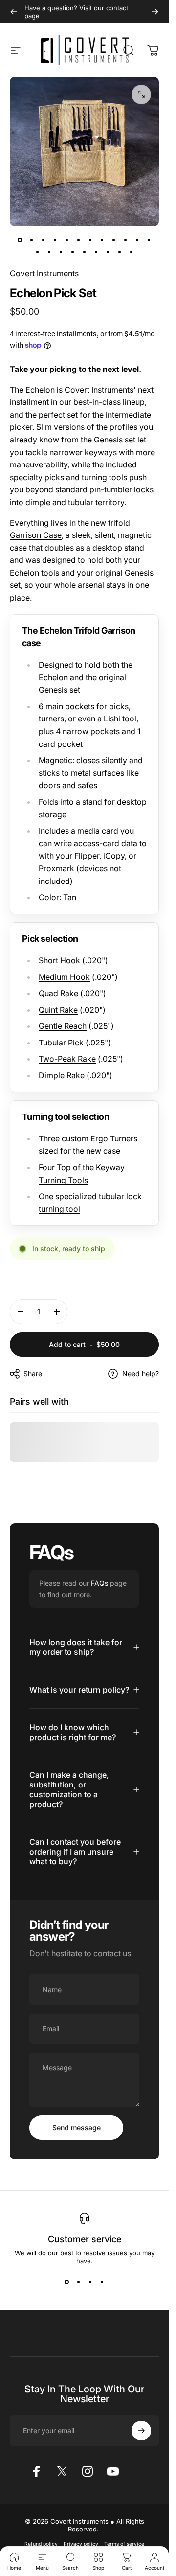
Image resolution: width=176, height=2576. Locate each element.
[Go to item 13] (38, 252)
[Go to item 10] (126, 240)
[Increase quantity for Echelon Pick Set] (57, 1312)
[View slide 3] (90, 2282)
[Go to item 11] (137, 240)
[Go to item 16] (73, 252)
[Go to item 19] (108, 252)
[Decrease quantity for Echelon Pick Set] (21, 1312)
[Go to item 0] (20, 240)
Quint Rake (58, 1010)
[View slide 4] (102, 2282)
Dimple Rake (62, 1075)
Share (33, 1374)
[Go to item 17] (85, 252)
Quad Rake (58, 993)
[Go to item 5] (67, 240)
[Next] (155, 12)
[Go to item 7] (90, 240)
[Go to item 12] (149, 240)
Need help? (141, 1374)
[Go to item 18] (96, 252)
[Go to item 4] (55, 240)
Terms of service (124, 2544)
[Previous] (14, 12)
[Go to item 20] (120, 252)
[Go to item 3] (44, 240)
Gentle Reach (63, 1026)
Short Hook (59, 960)
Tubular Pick (61, 1043)
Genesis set (115, 440)
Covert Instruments (44, 273)
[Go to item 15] (61, 252)
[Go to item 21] (132, 252)
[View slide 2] (79, 2282)
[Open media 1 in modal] (141, 94)
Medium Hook (64, 977)
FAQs (99, 1583)
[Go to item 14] (49, 252)
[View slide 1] (67, 2282)
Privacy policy (81, 2544)
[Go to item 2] (32, 240)
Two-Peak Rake (67, 1059)
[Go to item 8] (102, 240)
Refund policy (41, 2544)
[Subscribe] (141, 2431)
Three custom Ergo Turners (88, 1138)
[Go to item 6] (79, 240)
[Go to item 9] (114, 240)
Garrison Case (36, 535)
